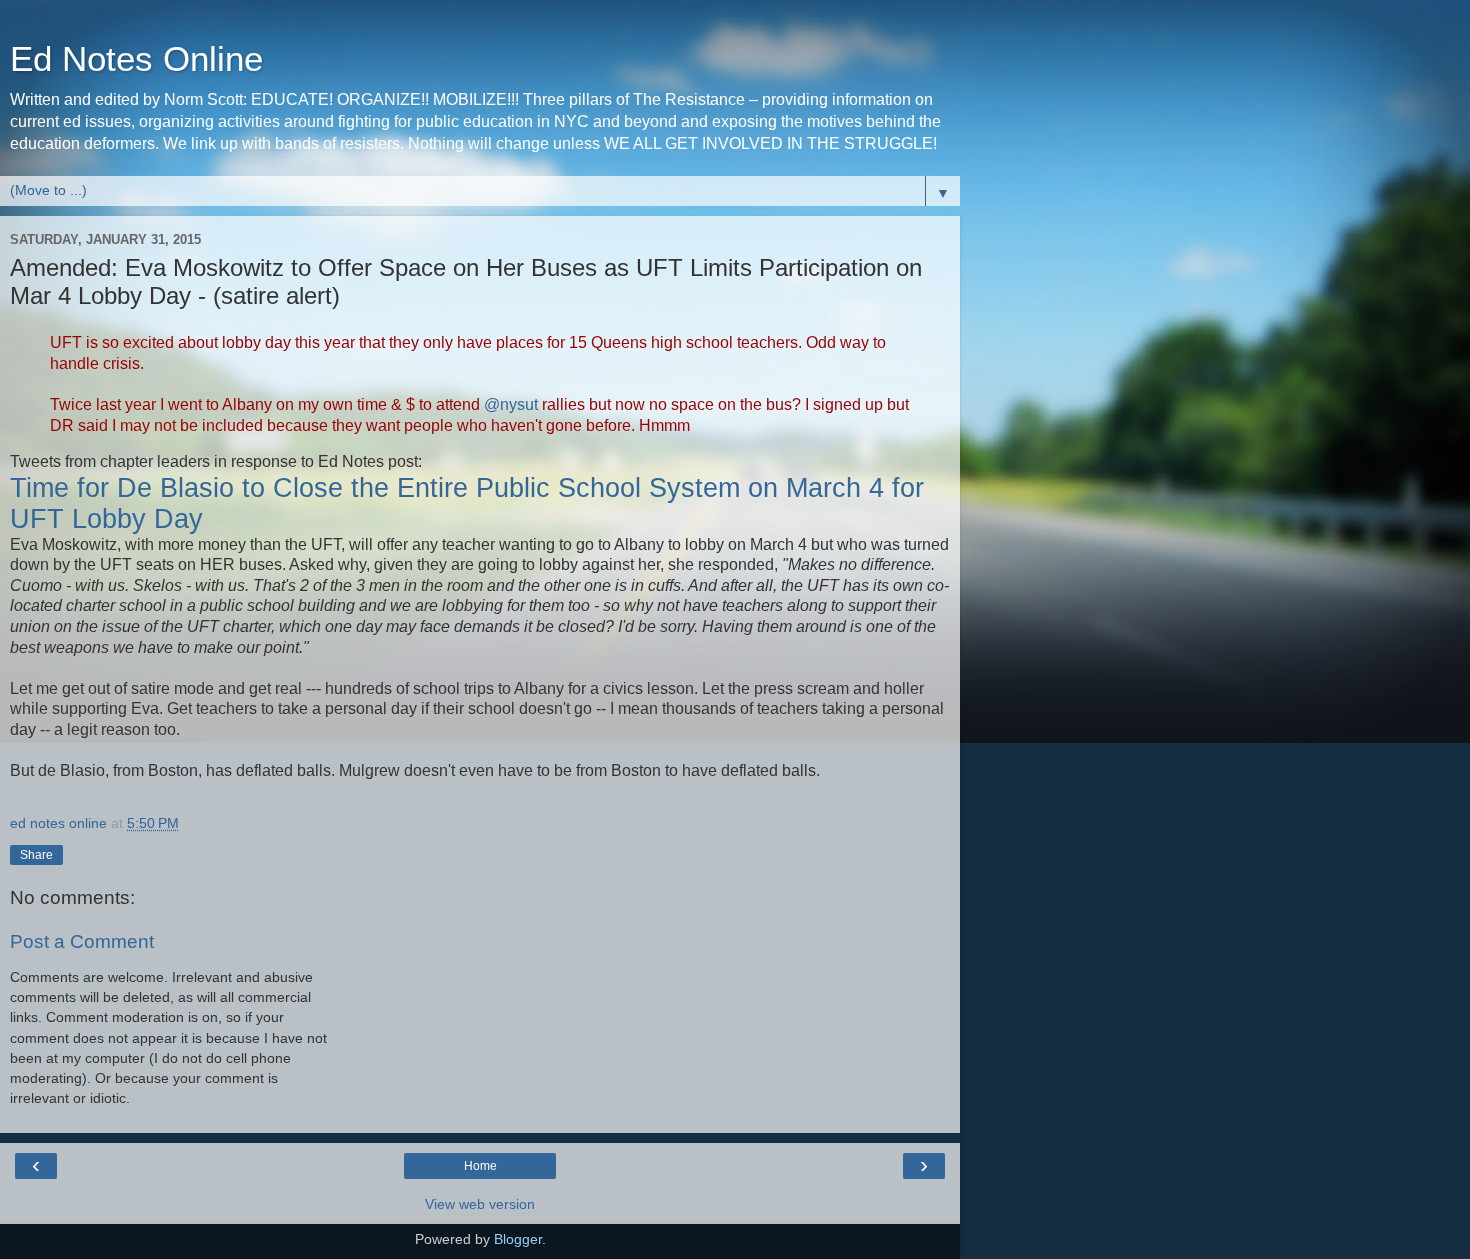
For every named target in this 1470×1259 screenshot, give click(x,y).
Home (480, 1166)
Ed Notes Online (136, 59)
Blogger (518, 1239)
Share (36, 855)
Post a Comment (82, 941)
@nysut (511, 404)
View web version (480, 1204)
